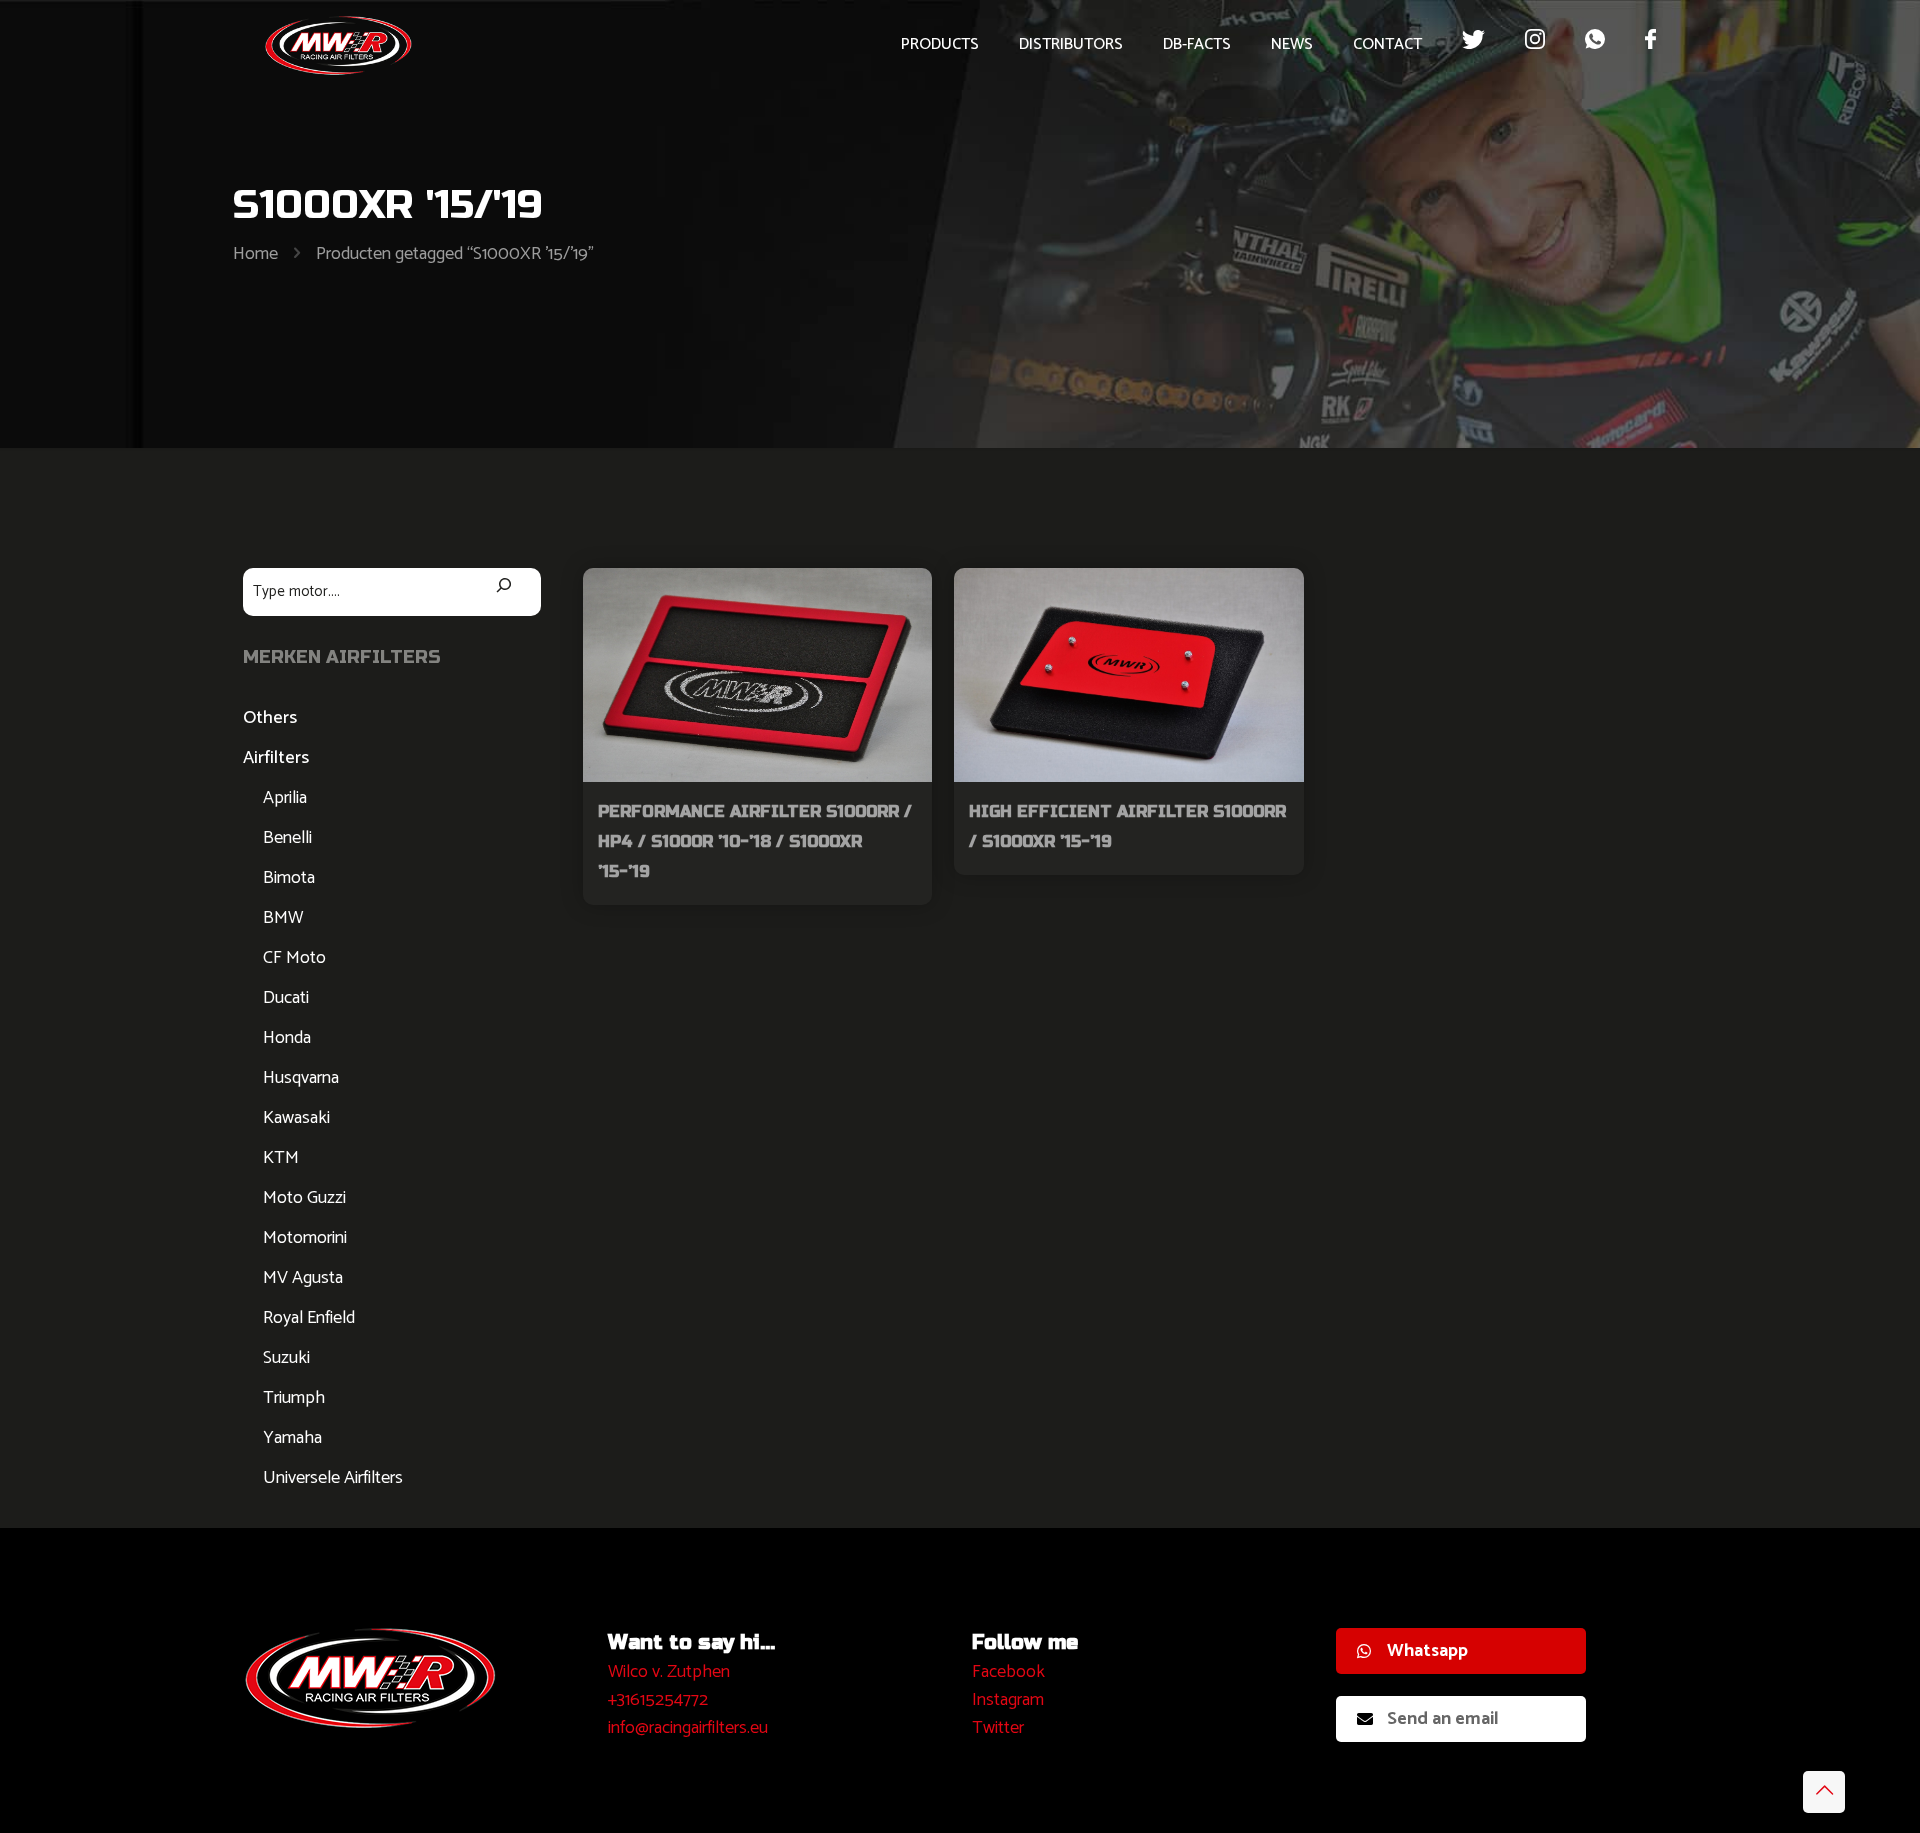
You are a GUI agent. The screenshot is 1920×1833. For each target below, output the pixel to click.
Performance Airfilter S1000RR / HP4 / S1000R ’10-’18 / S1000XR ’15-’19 (755, 841)
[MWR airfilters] (339, 45)
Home (255, 254)
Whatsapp (1427, 1651)
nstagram (1010, 1700)
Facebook (1008, 1672)
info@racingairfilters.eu (688, 1728)
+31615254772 (658, 1700)
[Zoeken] (504, 587)
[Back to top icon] (1824, 1792)
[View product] (904, 596)
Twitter (998, 1728)
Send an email (1443, 1719)
